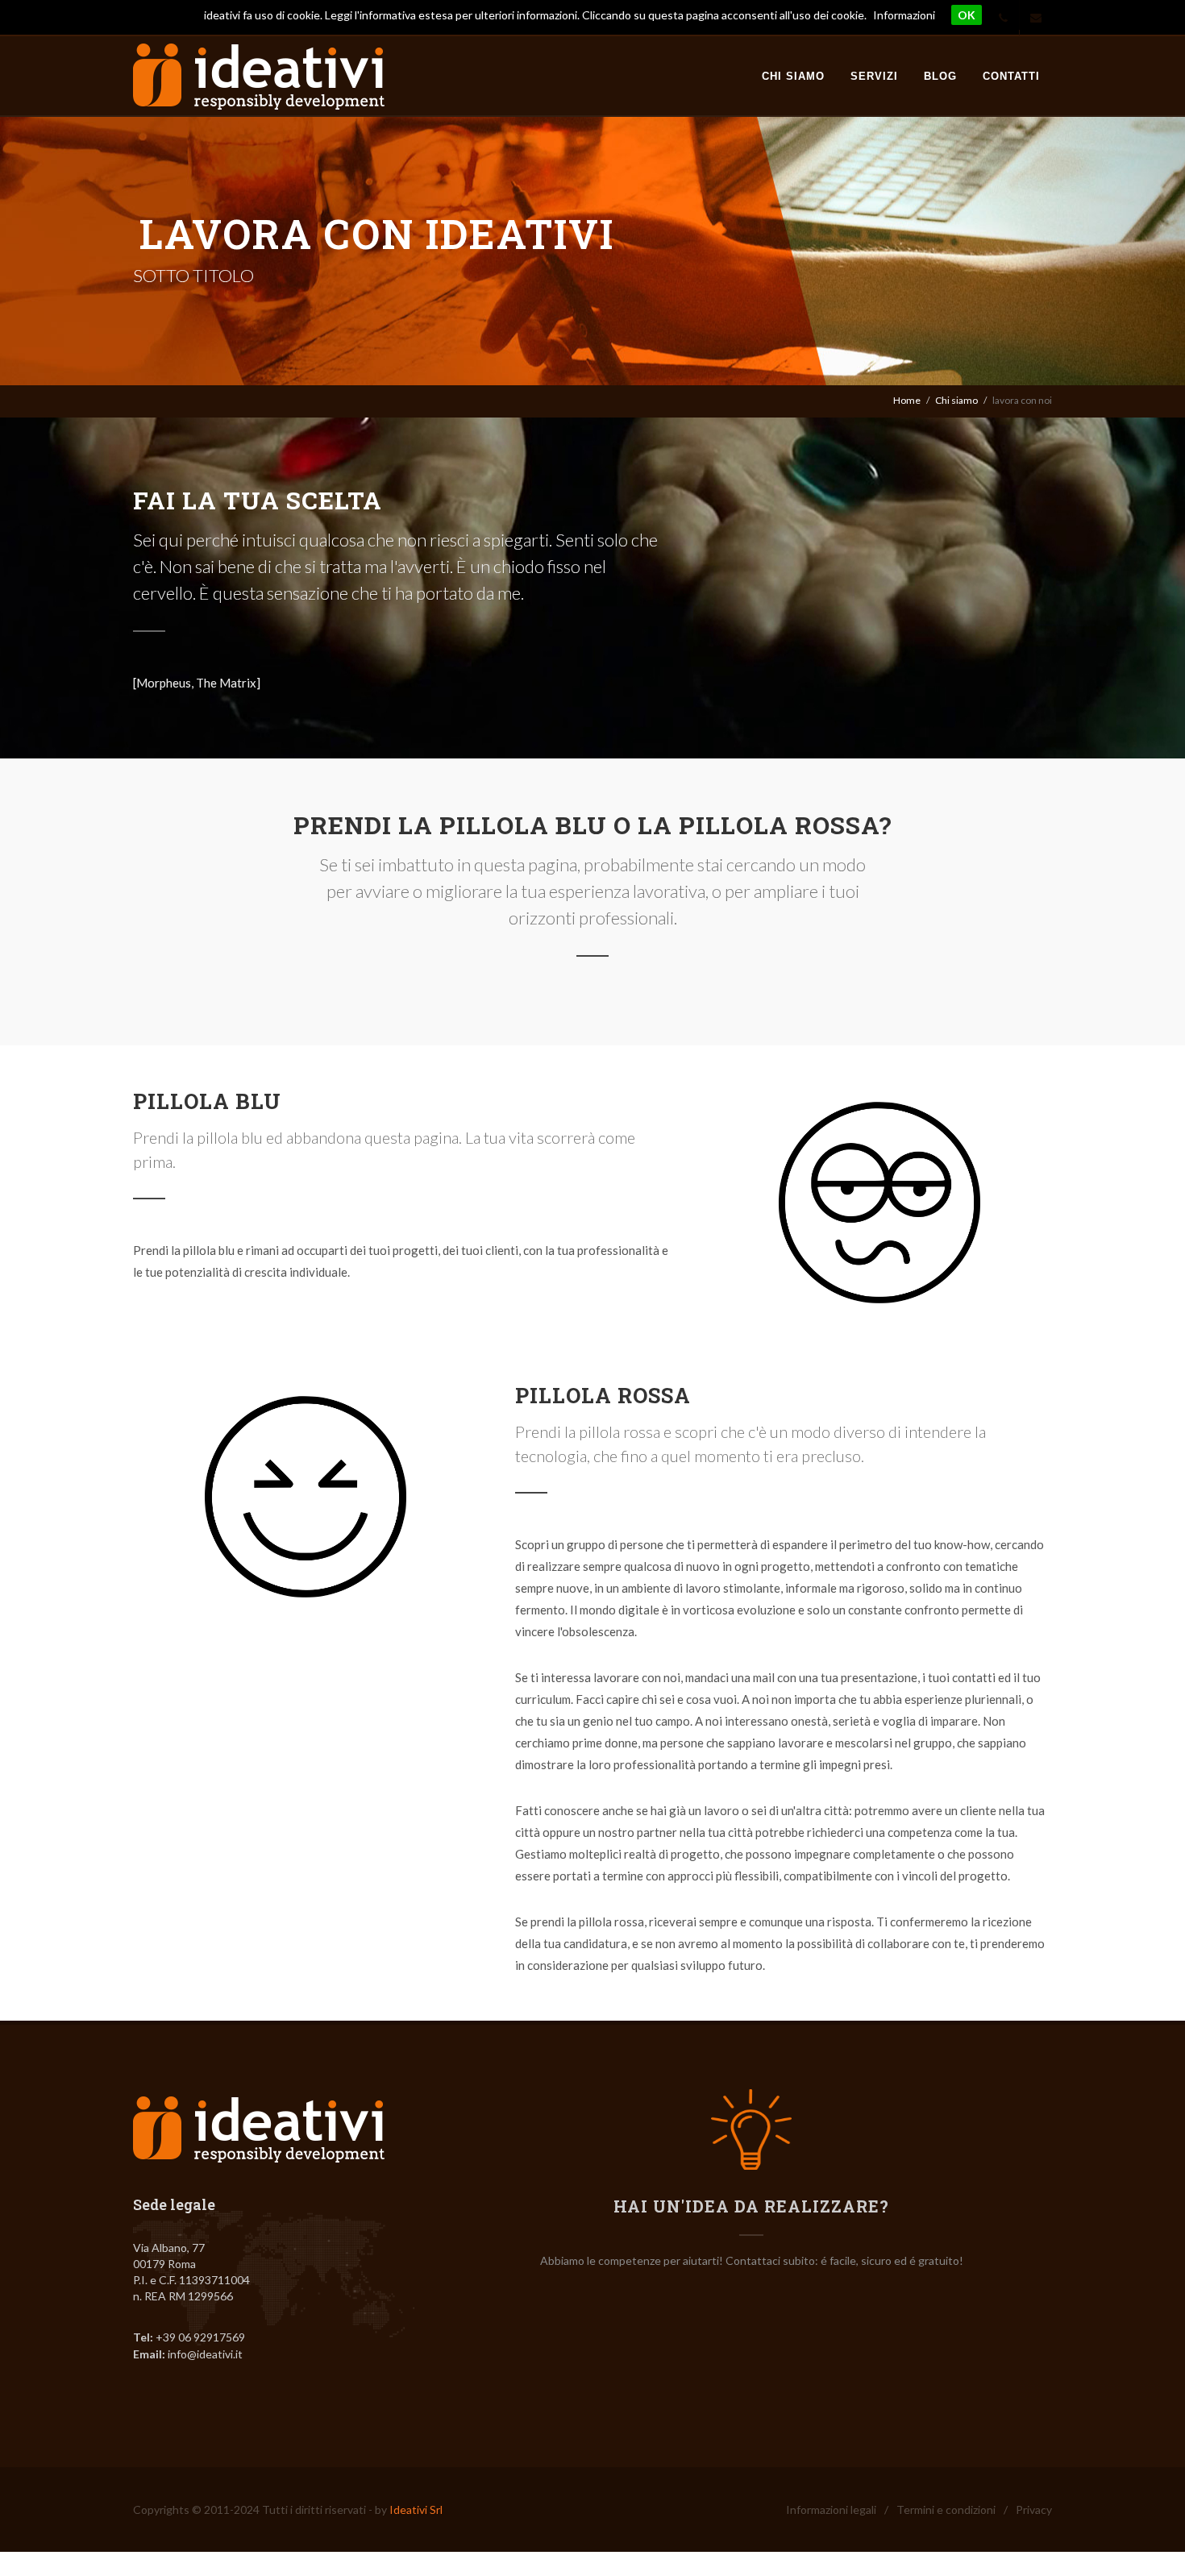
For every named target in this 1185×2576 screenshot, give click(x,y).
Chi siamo (793, 76)
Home (907, 400)
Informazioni (904, 15)
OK (967, 15)
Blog (940, 76)
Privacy (1034, 2510)
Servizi (874, 76)
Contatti (1011, 76)
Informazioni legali (831, 2510)
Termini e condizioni (946, 2510)
